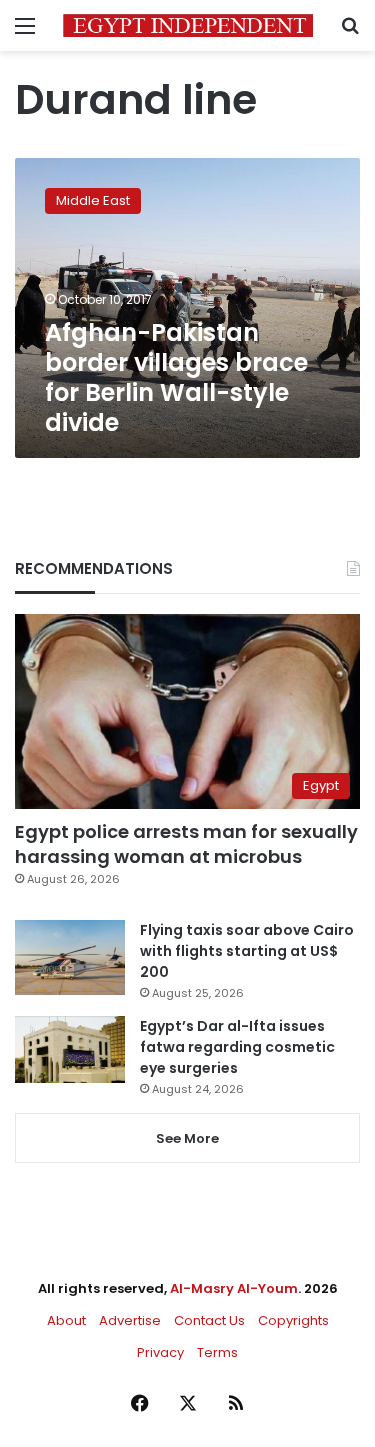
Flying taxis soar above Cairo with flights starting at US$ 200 (247, 951)
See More (187, 1138)
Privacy (160, 1352)
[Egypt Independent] (188, 25)
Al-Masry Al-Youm (234, 1288)
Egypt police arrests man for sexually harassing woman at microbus (186, 844)
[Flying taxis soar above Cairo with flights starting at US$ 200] (70, 957)
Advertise (130, 1320)
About (66, 1320)
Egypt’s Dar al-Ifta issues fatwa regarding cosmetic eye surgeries (237, 1047)
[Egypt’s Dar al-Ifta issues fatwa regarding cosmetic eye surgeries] (70, 1049)
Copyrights (293, 1320)
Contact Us (209, 1320)
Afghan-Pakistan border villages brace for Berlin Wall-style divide (176, 377)
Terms (217, 1352)
